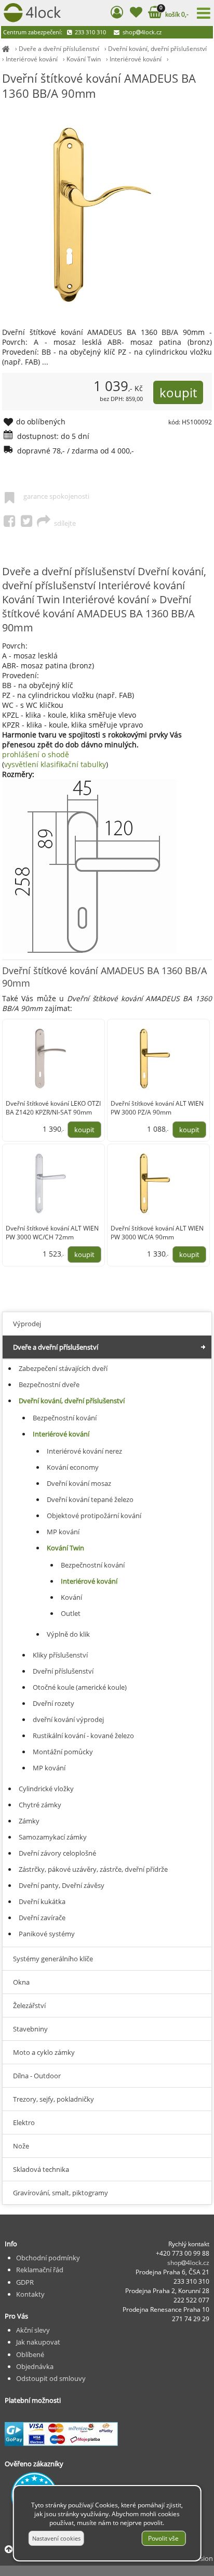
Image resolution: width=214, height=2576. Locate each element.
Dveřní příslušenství (63, 1671)
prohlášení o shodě (36, 754)
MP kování (63, 1532)
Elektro (24, 2122)
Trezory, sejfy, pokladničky (53, 2099)
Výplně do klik (68, 1634)
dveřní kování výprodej (68, 1719)
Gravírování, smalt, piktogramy (61, 2193)
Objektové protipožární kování (94, 1516)
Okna (21, 1982)
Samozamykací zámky (53, 1837)
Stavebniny (30, 2029)
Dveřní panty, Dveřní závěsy (62, 1885)
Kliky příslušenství (60, 1655)
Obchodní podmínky (48, 2258)
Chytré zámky (40, 1805)
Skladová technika (41, 2169)
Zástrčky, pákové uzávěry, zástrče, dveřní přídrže (93, 1869)
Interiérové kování (32, 59)
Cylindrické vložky (46, 1789)
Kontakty (30, 2294)
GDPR (25, 2282)
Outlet (71, 1613)
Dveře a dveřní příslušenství (59, 49)
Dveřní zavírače (42, 1918)
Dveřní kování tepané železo (90, 1499)
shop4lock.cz (141, 32)
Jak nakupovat (38, 2342)
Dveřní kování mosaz (79, 1483)
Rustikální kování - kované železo (83, 1736)
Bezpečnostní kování (65, 1418)
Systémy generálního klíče (53, 1959)
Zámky (29, 1821)
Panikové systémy (47, 1934)
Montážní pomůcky (63, 1752)
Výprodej (27, 1324)
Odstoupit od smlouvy (51, 2378)
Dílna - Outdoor (37, 2076)
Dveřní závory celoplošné (57, 1853)
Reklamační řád (40, 2270)
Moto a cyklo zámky (44, 2052)
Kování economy (73, 1467)
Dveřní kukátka (42, 1901)
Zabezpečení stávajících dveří (63, 1368)
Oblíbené (30, 2354)
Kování (71, 1597)
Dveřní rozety (53, 1703)
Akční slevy (33, 2330)
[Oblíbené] (136, 14)
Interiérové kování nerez (84, 1451)
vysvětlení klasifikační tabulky (55, 764)
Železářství (29, 2005)
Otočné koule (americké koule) (80, 1687)
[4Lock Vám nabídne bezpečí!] (6, 49)
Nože (21, 2146)
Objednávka (35, 2366)
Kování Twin (84, 59)
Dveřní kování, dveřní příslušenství (157, 49)
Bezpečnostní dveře (49, 1384)
